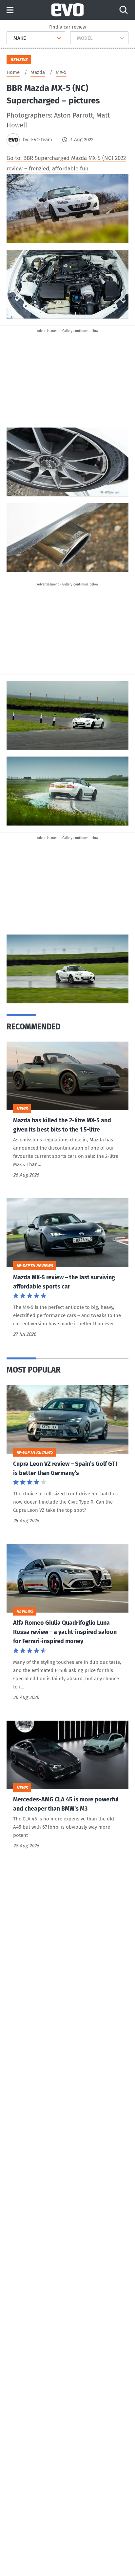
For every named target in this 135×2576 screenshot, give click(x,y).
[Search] (124, 10)
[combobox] (11, 38)
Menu (10, 10)
